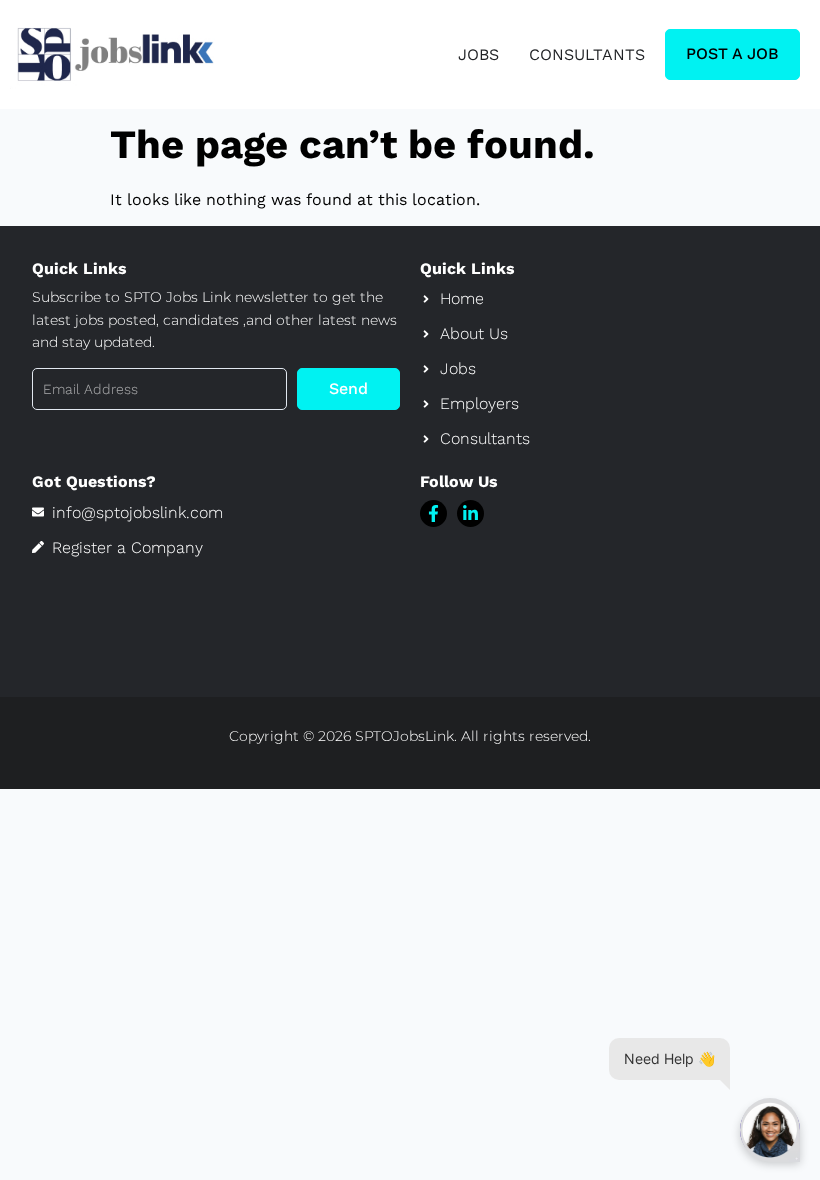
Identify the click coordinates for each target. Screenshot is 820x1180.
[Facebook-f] (433, 513)
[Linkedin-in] (470, 513)
